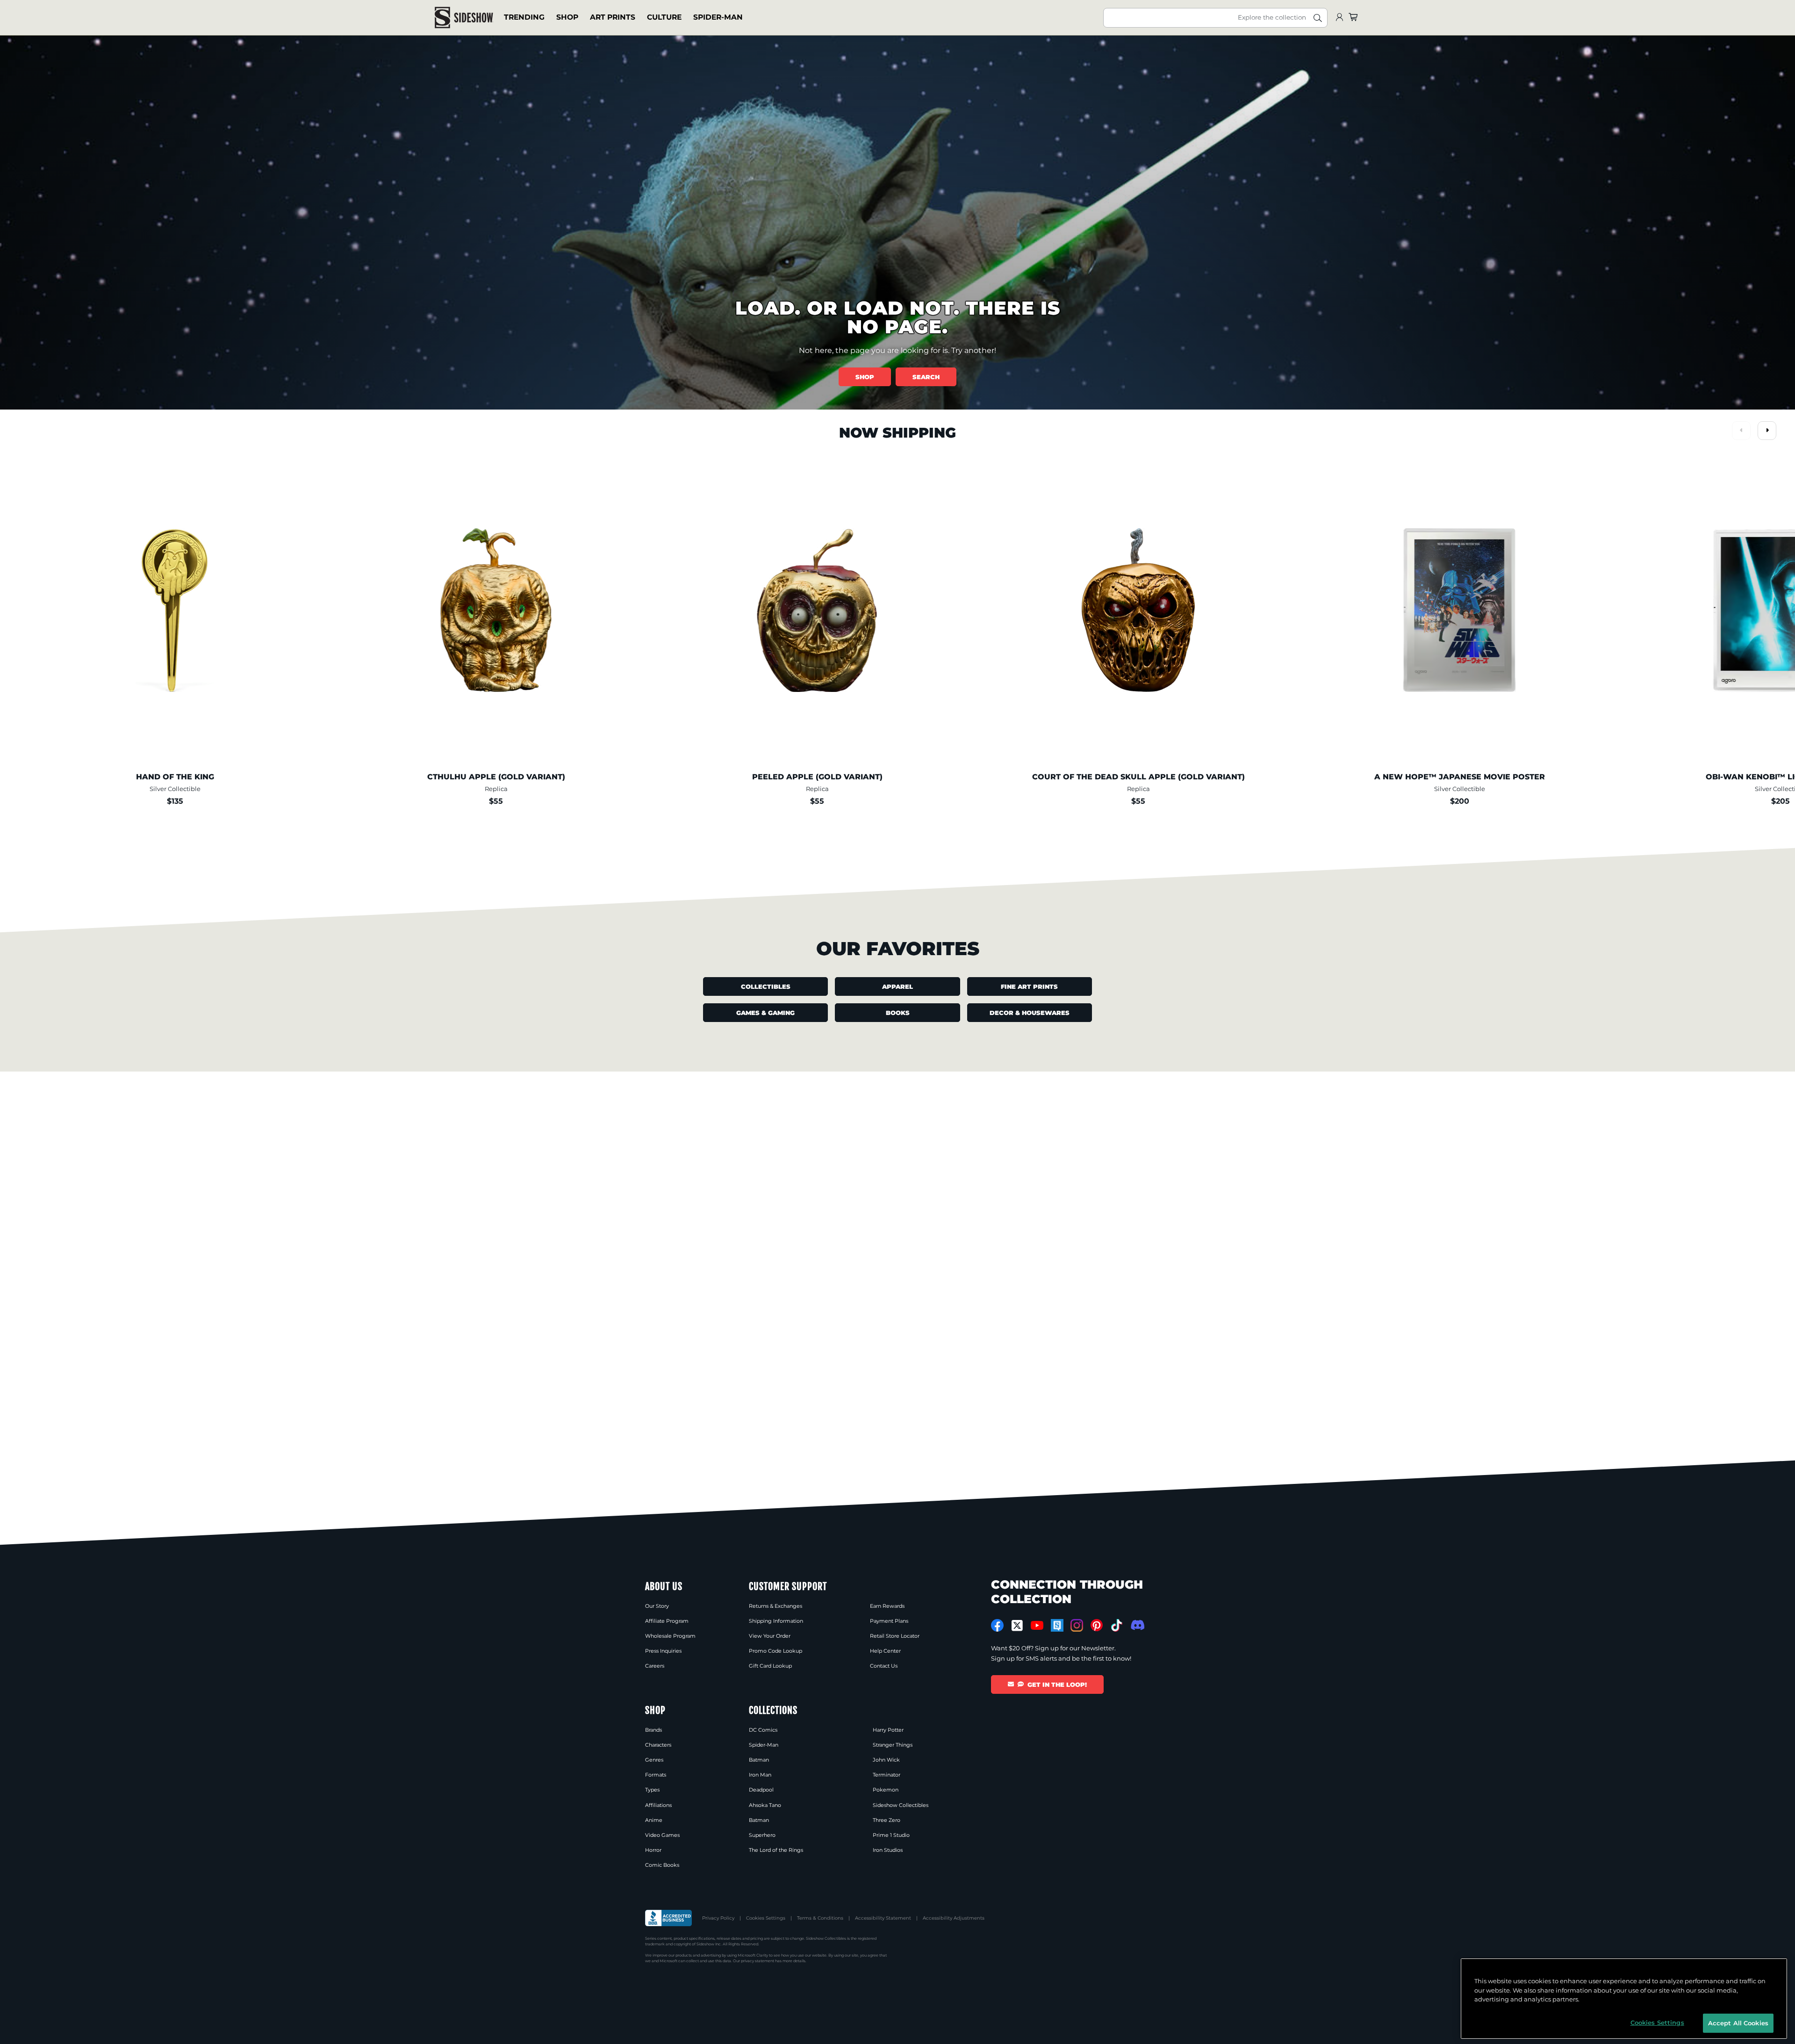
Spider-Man (718, 17)
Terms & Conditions (820, 1918)
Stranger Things (893, 1745)
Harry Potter (888, 1730)
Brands (653, 1730)
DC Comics (763, 1730)
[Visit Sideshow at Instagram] (1077, 1625)
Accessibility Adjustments (954, 1918)
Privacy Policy (718, 1918)
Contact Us (884, 1666)
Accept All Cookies (1738, 2022)
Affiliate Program (667, 1621)
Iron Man (760, 1775)
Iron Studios (888, 1850)
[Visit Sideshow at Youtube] (1037, 1625)
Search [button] (926, 377)
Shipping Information (776, 1621)
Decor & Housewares (1030, 1013)
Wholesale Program (670, 1636)
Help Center (885, 1651)
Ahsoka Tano (765, 1805)
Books (898, 1013)
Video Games (662, 1835)
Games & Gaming (765, 1013)
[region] (1624, 1999)
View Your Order (770, 1636)
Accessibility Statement (883, 1918)
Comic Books (662, 1865)
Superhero (762, 1835)
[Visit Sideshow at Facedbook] (997, 1625)
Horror (653, 1850)
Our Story (657, 1606)
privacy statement (757, 1961)
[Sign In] (1339, 18)
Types (652, 1790)
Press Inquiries (663, 1651)
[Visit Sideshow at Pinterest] (1097, 1625)
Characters (658, 1745)
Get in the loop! (1057, 1684)
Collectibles (766, 986)
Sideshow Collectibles (901, 1805)
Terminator (887, 1775)
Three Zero (887, 1820)
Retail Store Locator (895, 1636)
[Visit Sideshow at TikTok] (1116, 1625)
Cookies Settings (766, 1918)
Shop (567, 17)
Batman (759, 1760)
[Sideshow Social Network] (1057, 1625)
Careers (655, 1666)
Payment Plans (889, 1621)
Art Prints (613, 17)
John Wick (886, 1760)
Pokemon (886, 1790)
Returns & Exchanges (775, 1606)
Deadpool (761, 1790)
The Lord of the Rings (776, 1850)
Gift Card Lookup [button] (770, 1666)
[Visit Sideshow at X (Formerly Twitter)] (1017, 1626)
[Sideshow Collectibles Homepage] (464, 18)
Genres (654, 1760)
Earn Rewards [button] (887, 1606)
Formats (656, 1775)
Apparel (897, 986)
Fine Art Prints (1029, 986)
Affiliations (658, 1805)
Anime (654, 1820)
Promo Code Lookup (775, 1651)
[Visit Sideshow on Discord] (1137, 1625)
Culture (664, 17)
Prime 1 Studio (891, 1835)
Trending (524, 17)
